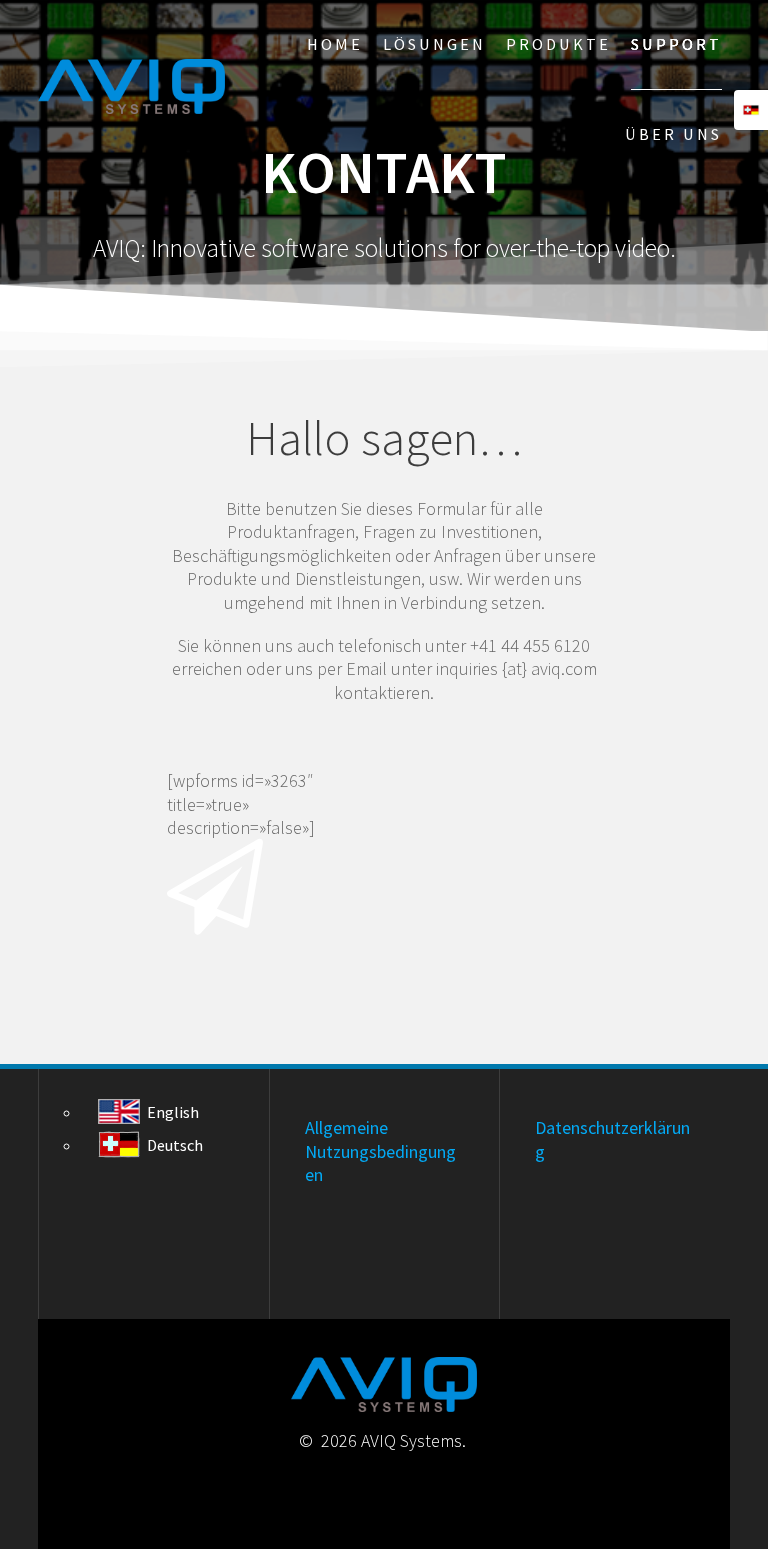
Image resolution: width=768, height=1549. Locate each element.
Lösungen (434, 44)
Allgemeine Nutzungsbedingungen (380, 1151)
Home (335, 44)
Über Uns (673, 134)
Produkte (558, 44)
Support (676, 44)
